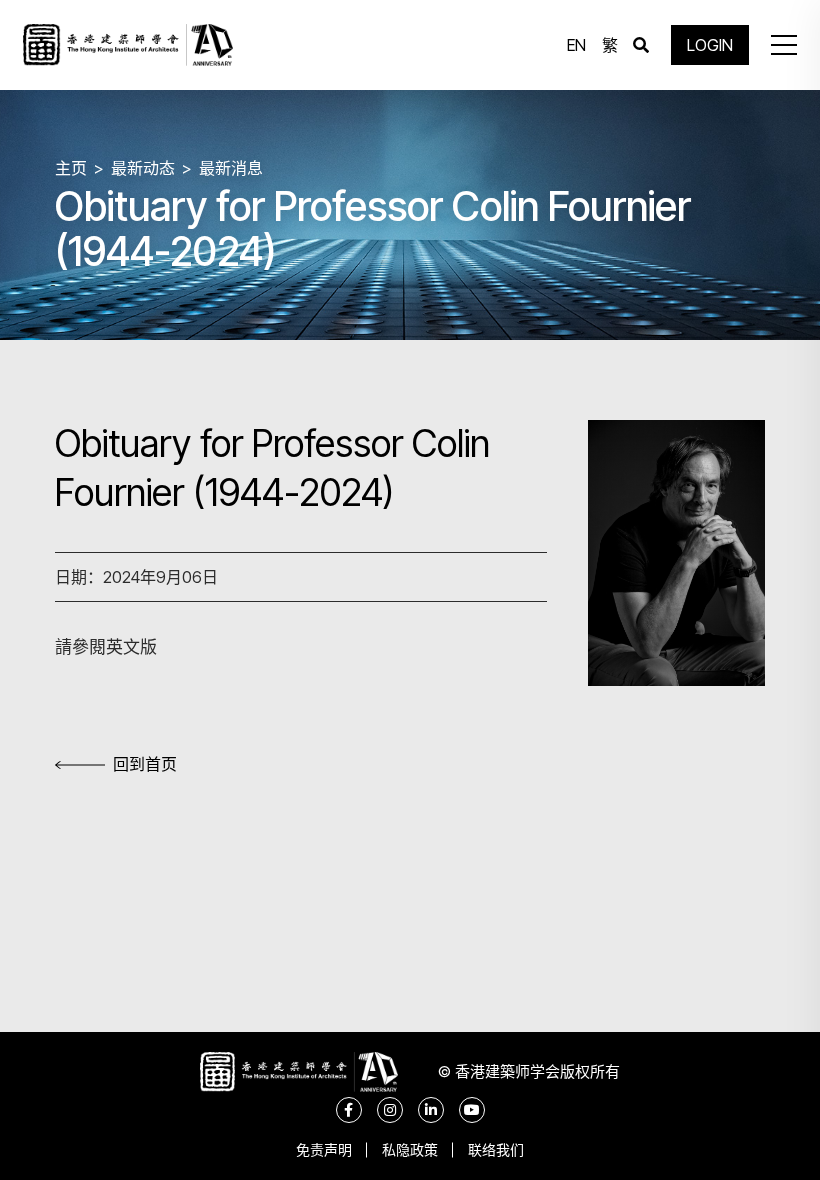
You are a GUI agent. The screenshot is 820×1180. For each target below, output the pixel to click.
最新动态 (143, 168)
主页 (71, 168)
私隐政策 (410, 1149)
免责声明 (324, 1149)
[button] (784, 45)
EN (576, 45)
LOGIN (710, 45)
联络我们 (496, 1149)
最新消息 (231, 168)
